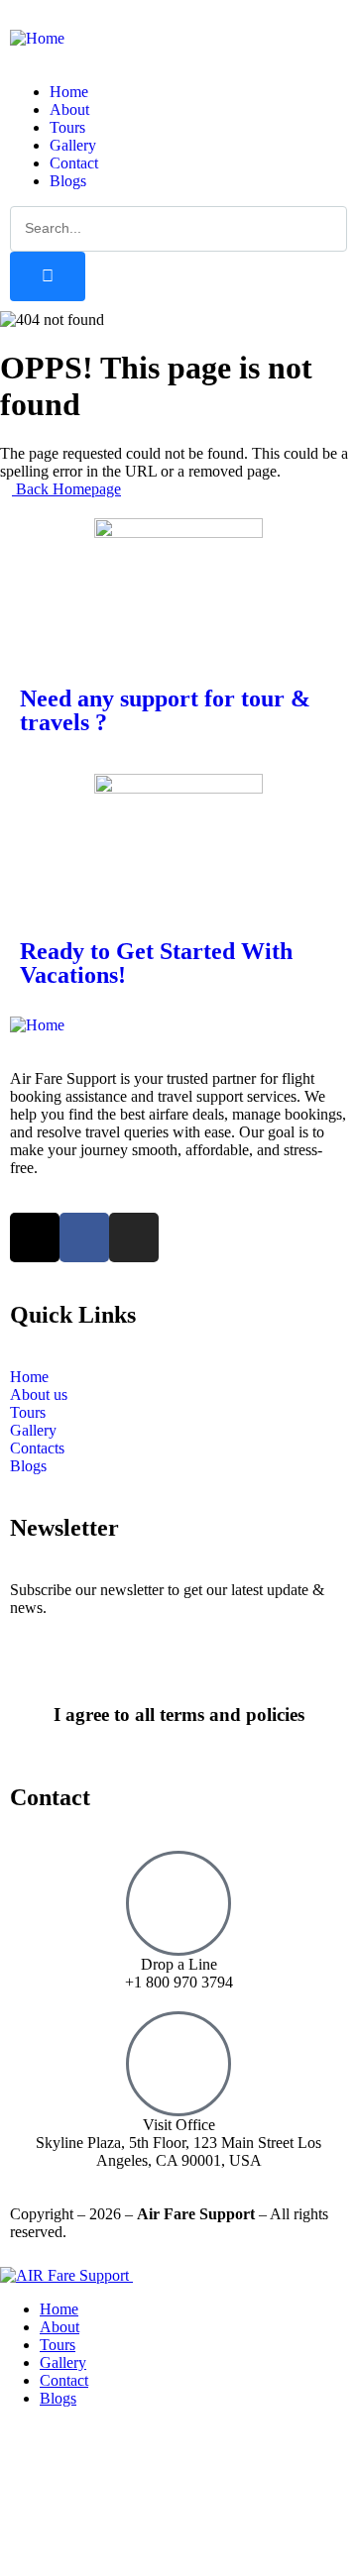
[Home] (37, 38)
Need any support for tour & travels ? (165, 710)
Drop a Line (179, 1964)
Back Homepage (66, 489)
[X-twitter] (35, 1237)
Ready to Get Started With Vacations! (156, 963)
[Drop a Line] (178, 1903)
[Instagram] (134, 1237)
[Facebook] (84, 1237)
